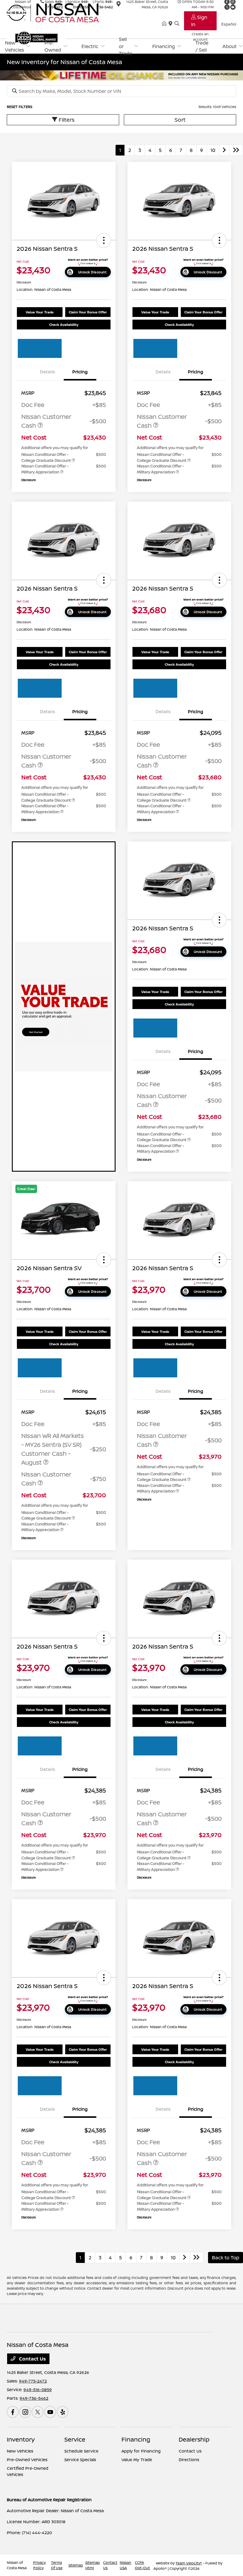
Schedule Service (81, 2451)
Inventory (21, 2439)
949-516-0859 (38, 2389)
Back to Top (226, 2258)
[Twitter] (38, 2412)
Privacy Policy (39, 2565)
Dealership (194, 2439)
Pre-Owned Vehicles (27, 2460)
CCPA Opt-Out (142, 2565)
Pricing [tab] (80, 372)
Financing (136, 2439)
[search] (177, 24)
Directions (189, 2460)
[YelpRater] (63, 2412)
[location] (172, 24)
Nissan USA (126, 2565)
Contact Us (32, 2359)
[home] (165, 24)
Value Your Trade (40, 312)
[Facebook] (13, 2412)
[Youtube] (50, 2412)
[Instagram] (25, 2412)
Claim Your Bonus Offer (88, 312)
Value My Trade (137, 2460)
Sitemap (76, 2565)
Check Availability (64, 325)
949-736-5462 (34, 2398)
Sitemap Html (93, 2565)
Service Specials (80, 2460)
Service (75, 2439)
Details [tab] (48, 372)
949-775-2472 (33, 2381)
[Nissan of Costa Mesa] (58, 12)
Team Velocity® (189, 2563)
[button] (104, 240)
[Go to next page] (224, 150)
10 (213, 150)
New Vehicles (20, 2451)
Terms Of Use (57, 2565)
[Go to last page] (236, 150)
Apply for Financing (141, 2451)
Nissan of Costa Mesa (17, 2565)
